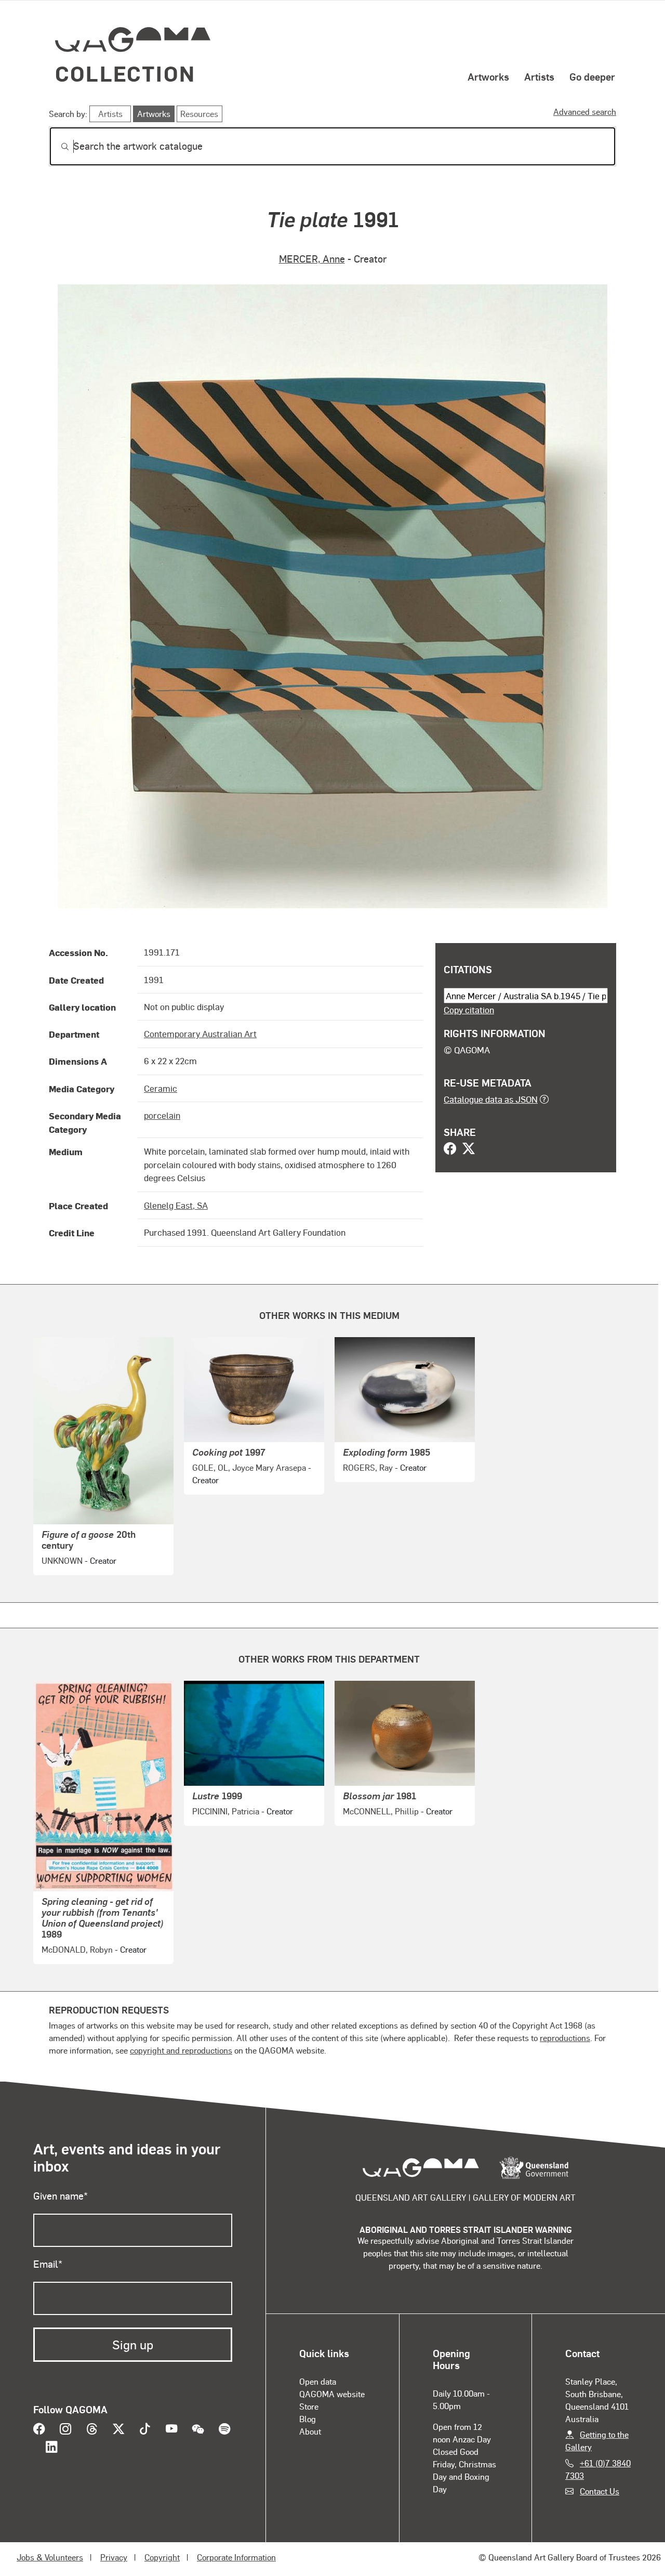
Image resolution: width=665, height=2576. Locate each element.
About (310, 2431)
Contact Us (600, 2491)
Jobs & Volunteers (50, 2557)
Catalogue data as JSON (491, 1099)
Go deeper (592, 76)
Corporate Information (236, 2557)
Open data (318, 2381)
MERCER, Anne (312, 259)
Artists (539, 76)
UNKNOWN (62, 1560)
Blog (308, 2419)
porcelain (162, 1115)
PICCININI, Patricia (226, 1811)
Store (309, 2406)
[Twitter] (469, 1149)
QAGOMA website (332, 2394)
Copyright (162, 2557)
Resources (199, 114)
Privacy (114, 2557)
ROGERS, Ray (368, 1467)
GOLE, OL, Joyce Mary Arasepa (249, 1467)
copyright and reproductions (181, 2050)
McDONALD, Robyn (77, 1949)
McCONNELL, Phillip (381, 1811)
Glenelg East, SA (176, 1205)
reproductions (565, 2038)
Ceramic (161, 1088)
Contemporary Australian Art (200, 1034)
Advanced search (585, 112)
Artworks (488, 76)
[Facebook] (450, 1149)
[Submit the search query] (57, 147)
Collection (125, 73)
